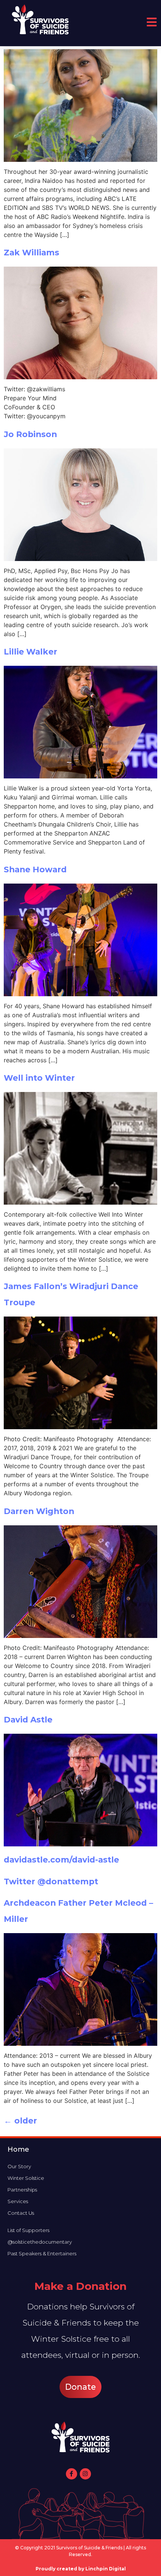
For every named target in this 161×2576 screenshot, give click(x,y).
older (20, 2121)
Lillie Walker (31, 652)
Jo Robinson (30, 434)
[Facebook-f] (72, 2474)
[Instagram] (85, 2474)
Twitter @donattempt (51, 1881)
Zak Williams (31, 252)
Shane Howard (35, 869)
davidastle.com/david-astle (61, 1860)
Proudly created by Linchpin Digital (81, 2569)
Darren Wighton (39, 1511)
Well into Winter (39, 1078)
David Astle (28, 1719)
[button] (80, 2387)
